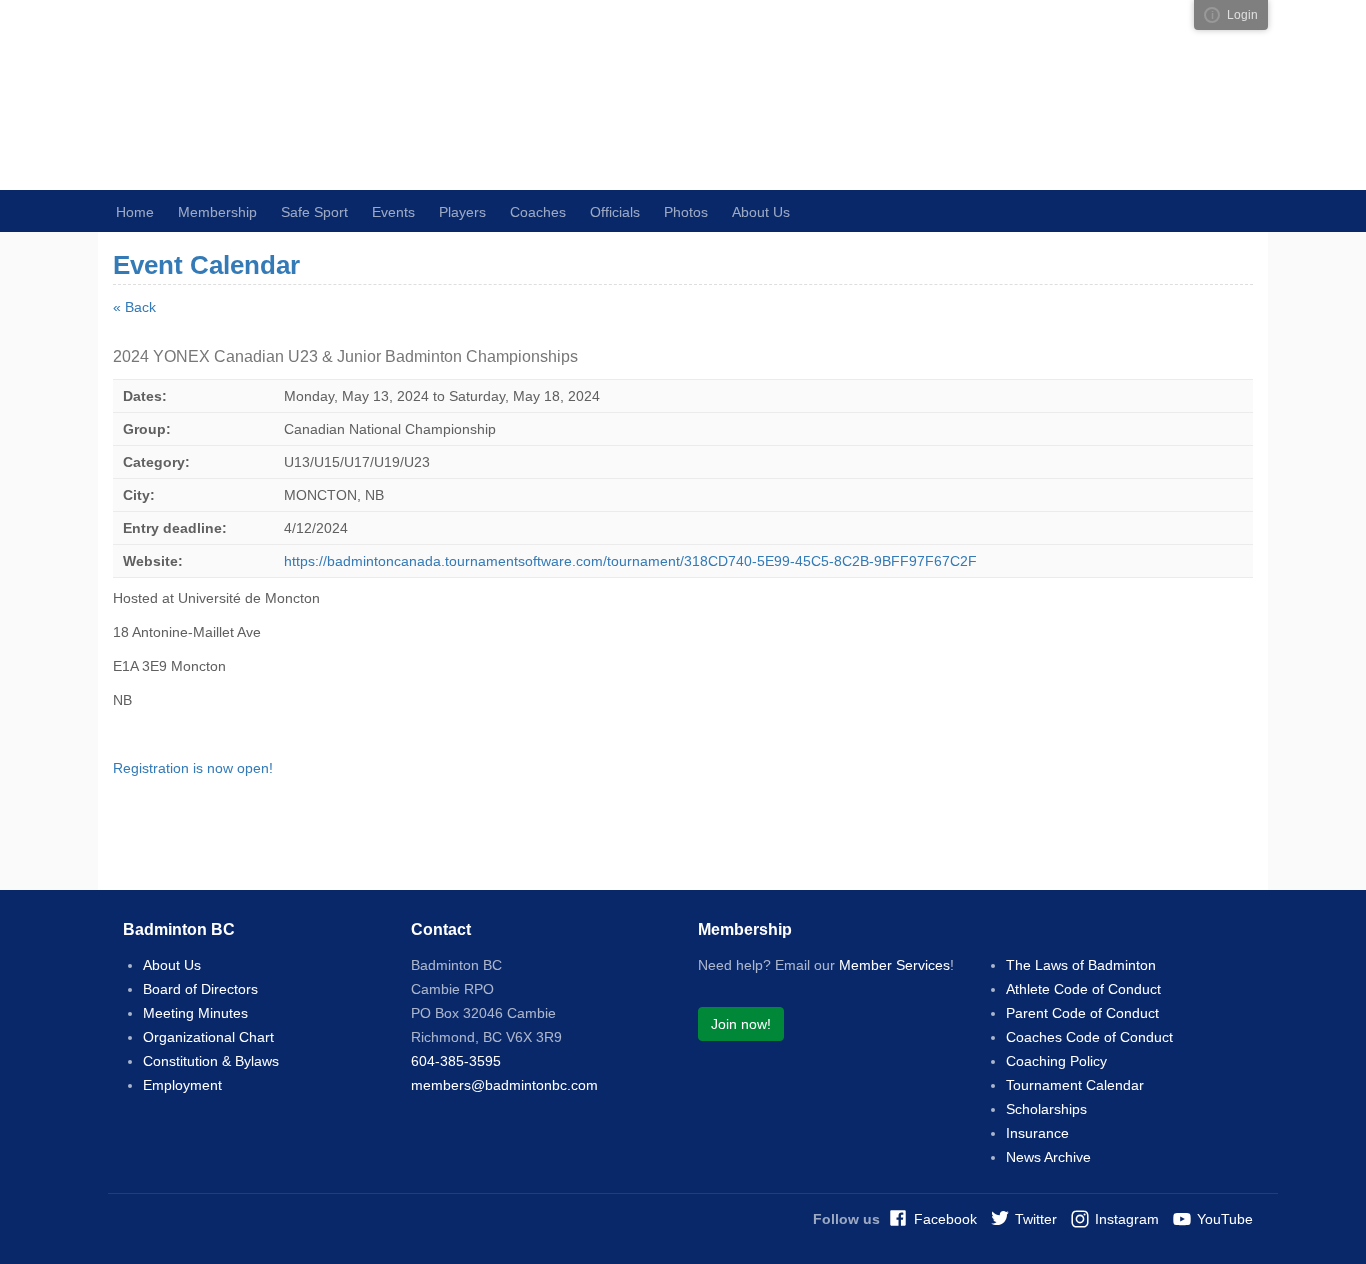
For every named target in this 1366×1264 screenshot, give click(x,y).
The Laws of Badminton (1081, 965)
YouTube (1225, 1219)
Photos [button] (686, 212)
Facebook (945, 1219)
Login (1242, 15)
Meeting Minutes (195, 1013)
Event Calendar (206, 265)
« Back (134, 307)
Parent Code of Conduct (1082, 1013)
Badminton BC (378, 95)
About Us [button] (761, 212)
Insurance (1037, 1133)
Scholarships (1046, 1109)
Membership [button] (217, 212)
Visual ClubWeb (1212, 15)
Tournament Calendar (1075, 1085)
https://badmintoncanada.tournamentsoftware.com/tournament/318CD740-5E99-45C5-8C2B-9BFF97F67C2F (630, 561)
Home (135, 212)
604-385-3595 (456, 1061)
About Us (172, 965)
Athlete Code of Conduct (1083, 989)
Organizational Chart (208, 1037)
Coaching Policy (1056, 1061)
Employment (182, 1085)
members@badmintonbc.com (504, 1085)
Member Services (894, 965)
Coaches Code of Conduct (1089, 1037)
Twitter (1036, 1219)
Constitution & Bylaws (211, 1061)
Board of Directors (200, 989)
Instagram (1127, 1219)
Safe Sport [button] (314, 212)
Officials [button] (615, 212)
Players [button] (462, 212)
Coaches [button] (538, 212)
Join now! (741, 1024)
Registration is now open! (193, 768)
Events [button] (393, 212)
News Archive (1048, 1157)
